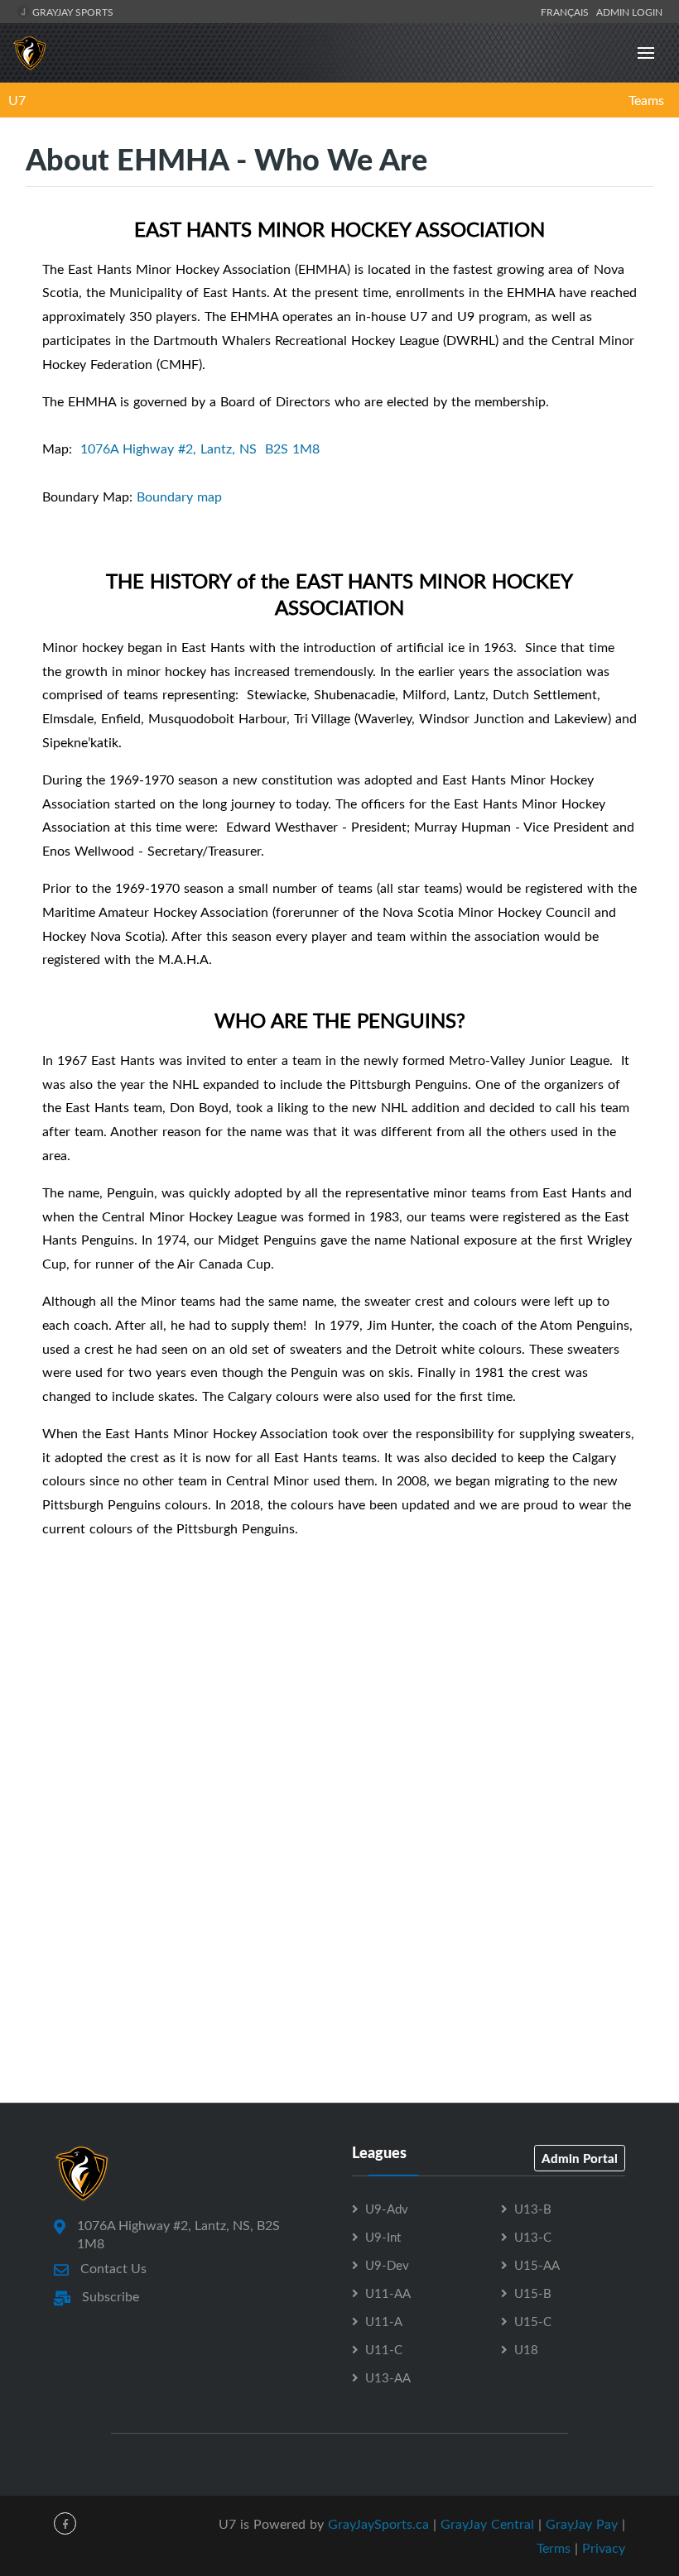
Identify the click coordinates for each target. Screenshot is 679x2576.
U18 (526, 2349)
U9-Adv (387, 2209)
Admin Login (629, 12)
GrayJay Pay (582, 2524)
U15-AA (537, 2265)
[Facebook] (65, 2523)
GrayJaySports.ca (378, 2524)
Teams (646, 100)
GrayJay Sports (72, 12)
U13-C (533, 2237)
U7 (17, 100)
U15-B (533, 2293)
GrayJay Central (487, 2524)
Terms (554, 2548)
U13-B (533, 2209)
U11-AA (388, 2293)
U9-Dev (387, 2265)
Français (567, 12)
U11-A (384, 2321)
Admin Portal (580, 2158)
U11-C (384, 2349)
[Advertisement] (339, 1758)
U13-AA (388, 2377)
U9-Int (383, 2237)
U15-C (533, 2321)
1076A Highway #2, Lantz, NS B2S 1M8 (200, 449)
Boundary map (179, 496)
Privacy (604, 2548)
